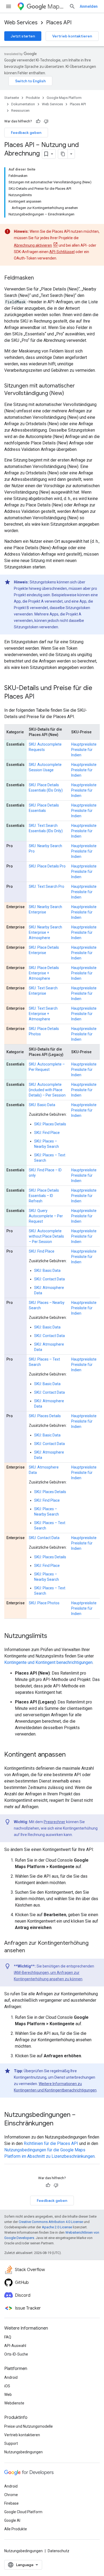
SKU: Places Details (50, 1124)
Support (11, 2443)
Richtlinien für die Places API (51, 2143)
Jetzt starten (23, 36)
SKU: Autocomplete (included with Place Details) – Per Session (47, 1090)
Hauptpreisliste (84, 744)
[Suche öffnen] (72, 6)
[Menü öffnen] (9, 6)
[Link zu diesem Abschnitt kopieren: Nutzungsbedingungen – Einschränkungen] (59, 2124)
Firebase (11, 2503)
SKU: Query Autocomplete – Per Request (46, 1216)
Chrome (11, 2495)
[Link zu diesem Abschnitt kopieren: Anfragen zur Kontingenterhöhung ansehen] (30, 1951)
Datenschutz (59, 2551)
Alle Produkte (16, 2529)
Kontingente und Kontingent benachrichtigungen (48, 1662)
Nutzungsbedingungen (23, 2452)
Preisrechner (55, 1822)
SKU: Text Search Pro (47, 886)
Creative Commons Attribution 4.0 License (51, 2222)
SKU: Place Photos (44, 1603)
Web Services (21, 23)
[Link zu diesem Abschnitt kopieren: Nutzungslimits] (53, 1636)
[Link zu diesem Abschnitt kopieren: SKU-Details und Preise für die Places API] (40, 697)
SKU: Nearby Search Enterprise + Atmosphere (45, 932)
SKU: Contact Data (49, 1279)
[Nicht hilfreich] (46, 121)
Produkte (33, 98)
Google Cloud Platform (23, 2512)
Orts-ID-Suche (16, 2354)
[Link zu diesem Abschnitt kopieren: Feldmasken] (39, 278)
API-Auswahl (15, 2346)
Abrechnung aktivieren (33, 245)
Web (8, 2395)
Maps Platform (56, 7)
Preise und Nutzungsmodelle (29, 2426)
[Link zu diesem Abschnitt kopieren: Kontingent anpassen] (71, 1755)
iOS (7, 2386)
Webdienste (14, 2403)
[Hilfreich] (38, 121)
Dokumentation (23, 104)
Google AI (12, 2520)
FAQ (8, 2337)
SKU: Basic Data (42, 1105)
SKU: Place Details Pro (47, 866)
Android (11, 2377)
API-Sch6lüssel (62, 252)
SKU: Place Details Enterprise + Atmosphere (44, 973)
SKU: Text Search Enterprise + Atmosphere (43, 1014)
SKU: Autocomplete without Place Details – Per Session (46, 1236)
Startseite (12, 98)
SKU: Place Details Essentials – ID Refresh (44, 1196)
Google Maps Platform (64, 98)
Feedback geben (26, 133)
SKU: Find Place (47, 1133)
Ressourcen (20, 111)
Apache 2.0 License (57, 2227)
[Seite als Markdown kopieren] (63, 154)
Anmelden (89, 6)
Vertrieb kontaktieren (72, 36)
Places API (59, 23)
